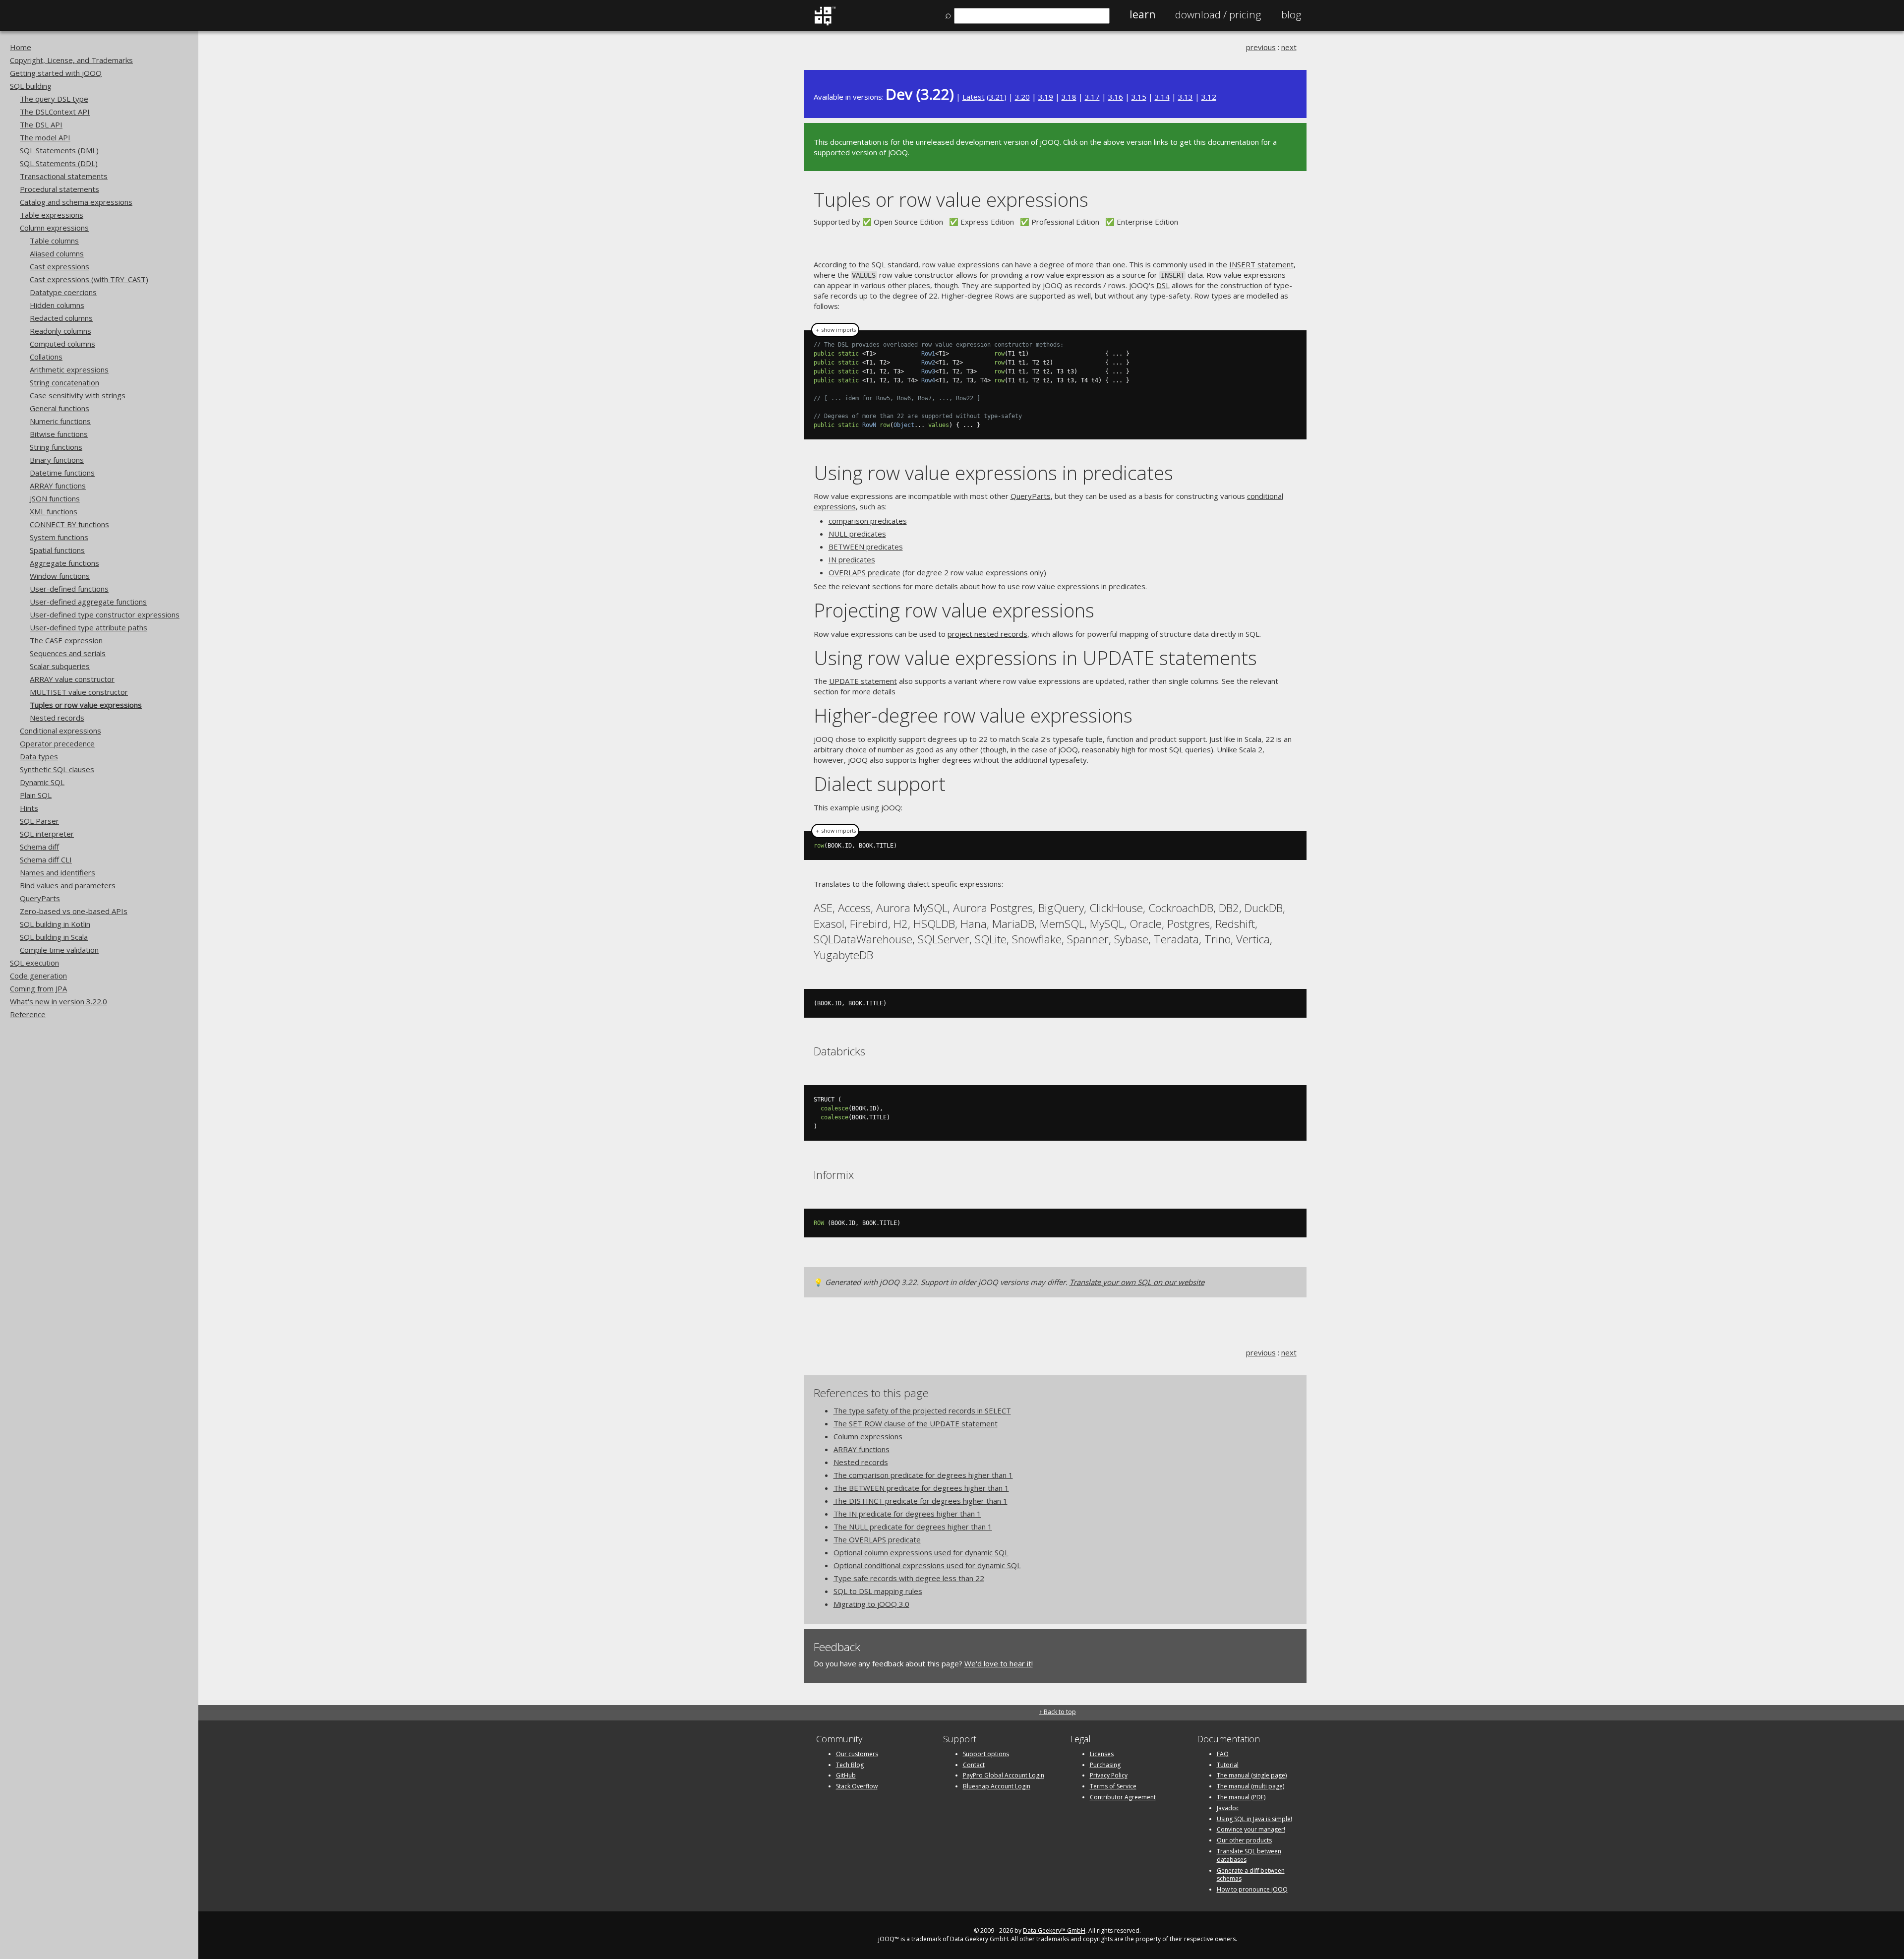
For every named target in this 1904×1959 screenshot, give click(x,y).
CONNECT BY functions (69, 524)
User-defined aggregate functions (88, 602)
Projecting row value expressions (954, 610)
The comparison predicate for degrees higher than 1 (923, 1475)
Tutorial (1228, 1765)
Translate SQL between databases (1249, 1855)
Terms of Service (1113, 1786)
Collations (46, 357)
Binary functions (57, 460)
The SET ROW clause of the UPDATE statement (916, 1423)
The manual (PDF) (1241, 1797)
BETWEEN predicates (866, 547)
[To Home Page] (825, 23)
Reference (28, 1014)
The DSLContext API (55, 112)
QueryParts (40, 898)
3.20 (1022, 97)
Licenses (1102, 1754)
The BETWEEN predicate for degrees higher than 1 (921, 1488)
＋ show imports (835, 330)
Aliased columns (57, 253)
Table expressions (52, 215)
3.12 (1209, 97)
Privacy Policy (1109, 1775)
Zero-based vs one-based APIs (74, 911)
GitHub (846, 1775)
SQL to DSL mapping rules (878, 1591)
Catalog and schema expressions (76, 202)
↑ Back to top (1058, 1712)
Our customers (857, 1754)
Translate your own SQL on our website (1137, 1282)
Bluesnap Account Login (997, 1786)
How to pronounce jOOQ (1252, 1889)
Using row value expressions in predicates (993, 472)
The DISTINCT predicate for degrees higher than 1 (921, 1501)
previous (1261, 47)
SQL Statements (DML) (59, 150)
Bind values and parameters (68, 885)
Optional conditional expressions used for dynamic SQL (927, 1565)
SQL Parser (39, 821)
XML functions (54, 511)
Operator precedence (57, 743)
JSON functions (55, 498)
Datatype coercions (63, 292)
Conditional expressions (60, 731)
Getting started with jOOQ (56, 73)
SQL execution (34, 963)
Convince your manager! (1251, 1829)
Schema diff (39, 847)
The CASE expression (66, 640)
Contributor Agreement (1123, 1797)
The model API (45, 137)
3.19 (1046, 97)
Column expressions (54, 228)
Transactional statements (64, 176)
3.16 (1116, 97)
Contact (974, 1765)
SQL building (31, 86)
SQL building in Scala (54, 937)
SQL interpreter (47, 834)
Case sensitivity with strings (78, 395)
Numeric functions (60, 421)
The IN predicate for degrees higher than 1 (907, 1514)
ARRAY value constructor (72, 679)
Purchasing (1105, 1765)
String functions (56, 447)
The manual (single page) (1252, 1775)
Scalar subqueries (60, 666)
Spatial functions (57, 550)
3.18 (1069, 97)
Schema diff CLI (46, 859)
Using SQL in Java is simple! (1254, 1819)
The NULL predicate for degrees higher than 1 (913, 1527)
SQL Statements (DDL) (59, 163)
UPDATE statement (863, 681)
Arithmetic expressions (69, 369)
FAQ (1223, 1754)
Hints (29, 808)
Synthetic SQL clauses (57, 769)
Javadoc (1228, 1808)
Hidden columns (57, 305)
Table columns (54, 241)
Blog (1291, 14)
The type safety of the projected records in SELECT (922, 1410)
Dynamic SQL (42, 782)
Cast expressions (59, 266)
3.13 (1186, 97)
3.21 (997, 97)
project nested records (987, 634)
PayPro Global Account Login (1004, 1775)
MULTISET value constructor (79, 692)
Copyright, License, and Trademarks (71, 60)
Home (21, 47)
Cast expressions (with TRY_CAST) (89, 279)
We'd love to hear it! (999, 1663)
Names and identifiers (58, 872)
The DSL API (41, 124)
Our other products (1244, 1840)
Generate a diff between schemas (1251, 1875)
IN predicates (852, 559)
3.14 (1162, 97)
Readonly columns (60, 331)
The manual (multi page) (1250, 1786)
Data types (39, 756)
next (1289, 47)
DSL (1163, 285)
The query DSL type (54, 99)
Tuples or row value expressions (86, 705)
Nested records (57, 718)
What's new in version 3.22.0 (59, 1001)
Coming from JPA (38, 988)
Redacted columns (61, 318)
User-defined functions (69, 589)
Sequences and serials (68, 653)
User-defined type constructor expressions (105, 614)
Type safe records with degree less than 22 (909, 1578)
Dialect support (880, 783)
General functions (59, 408)
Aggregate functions (64, 563)
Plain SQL (36, 795)
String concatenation (64, 382)
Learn (1142, 14)
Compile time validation (59, 950)
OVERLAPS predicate (864, 572)
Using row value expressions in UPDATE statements (1035, 657)
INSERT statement (1261, 264)
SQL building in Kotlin (55, 924)
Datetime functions (62, 473)
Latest (974, 97)
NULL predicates (857, 534)
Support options (986, 1754)
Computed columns (62, 344)
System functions (59, 537)
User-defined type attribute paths (89, 627)
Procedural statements (59, 189)
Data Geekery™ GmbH (1054, 1930)
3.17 (1092, 97)
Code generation (38, 976)
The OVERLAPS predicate (877, 1539)
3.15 (1139, 97)
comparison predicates (868, 521)
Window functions (60, 576)
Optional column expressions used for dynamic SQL (921, 1552)
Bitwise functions (59, 434)
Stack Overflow (857, 1786)
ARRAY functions (58, 486)
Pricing (1218, 14)
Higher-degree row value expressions (973, 715)
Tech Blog (850, 1765)
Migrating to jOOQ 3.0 (871, 1604)
